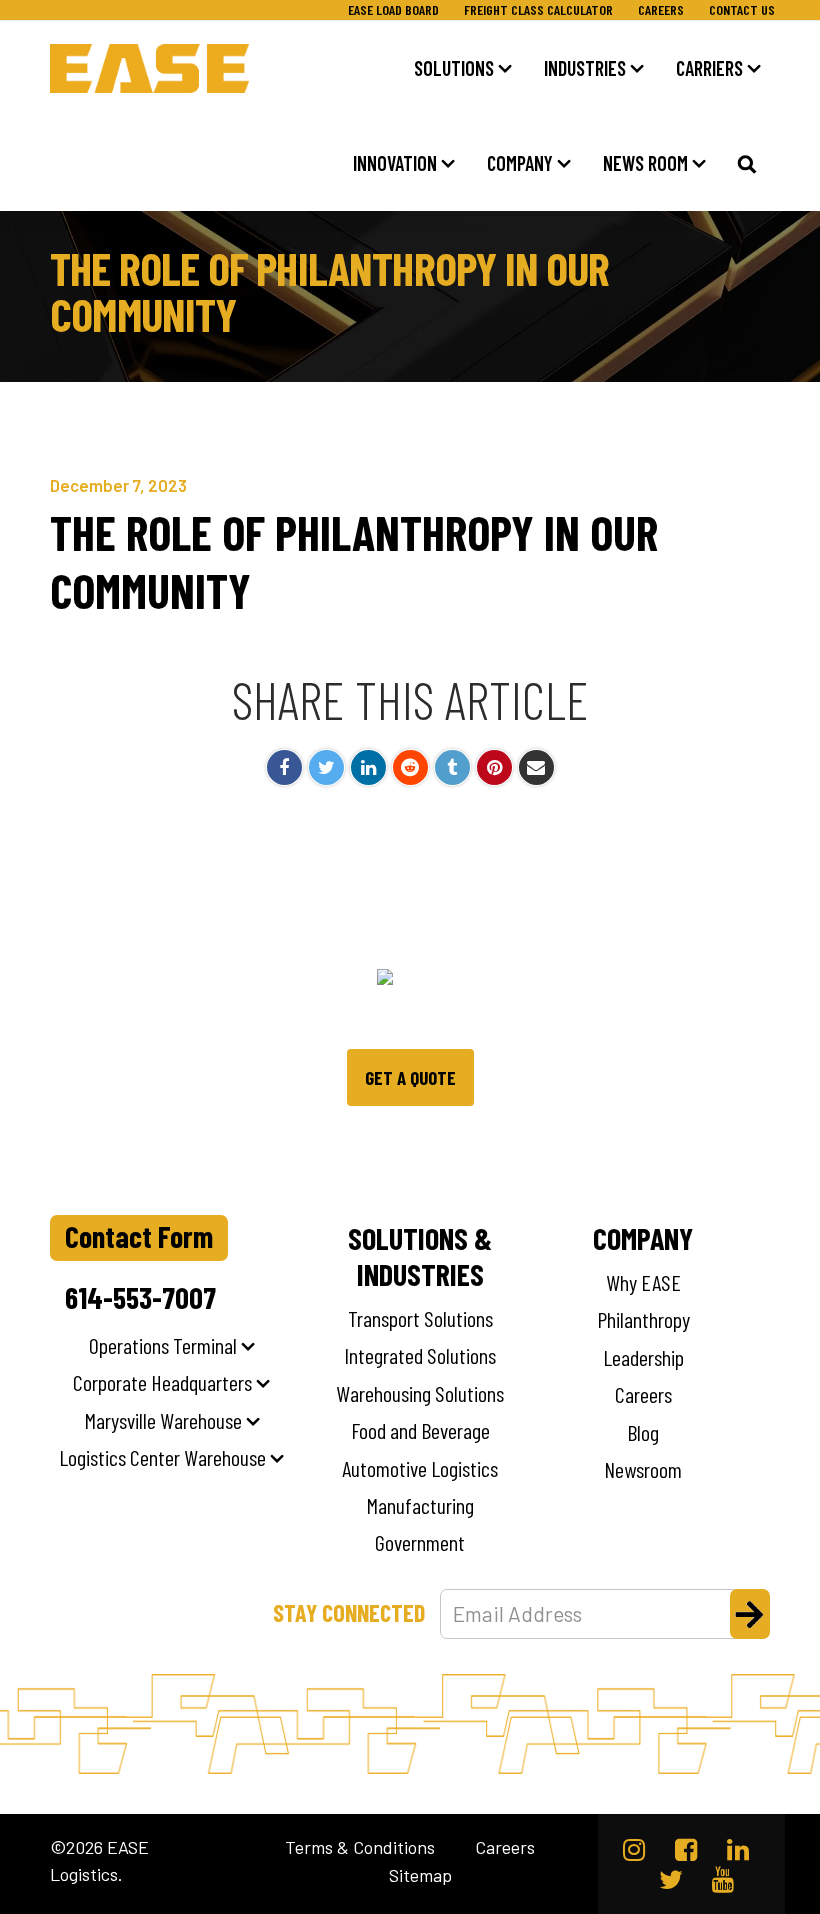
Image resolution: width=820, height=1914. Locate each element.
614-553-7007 (140, 1297)
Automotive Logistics (420, 1468)
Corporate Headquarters (162, 1382)
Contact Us (742, 9)
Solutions (454, 68)
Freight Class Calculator (538, 9)
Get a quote (410, 1077)
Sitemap (420, 1875)
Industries (585, 68)
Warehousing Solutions (420, 1393)
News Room (645, 163)
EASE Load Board (393, 9)
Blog (643, 1432)
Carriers (709, 68)
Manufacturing (420, 1505)
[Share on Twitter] (326, 767)
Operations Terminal (163, 1345)
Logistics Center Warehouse (162, 1457)
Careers (661, 9)
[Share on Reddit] (410, 767)
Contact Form (139, 1236)
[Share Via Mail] (536, 767)
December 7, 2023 (118, 485)
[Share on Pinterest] (494, 767)
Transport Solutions (420, 1318)
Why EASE (643, 1282)
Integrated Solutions (420, 1355)
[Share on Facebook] (284, 767)
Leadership (643, 1357)
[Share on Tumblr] (452, 767)
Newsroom (643, 1469)
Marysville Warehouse (163, 1420)
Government (420, 1542)
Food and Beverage (420, 1430)
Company (520, 163)
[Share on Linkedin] (368, 767)
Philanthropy (643, 1319)
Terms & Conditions (360, 1847)
